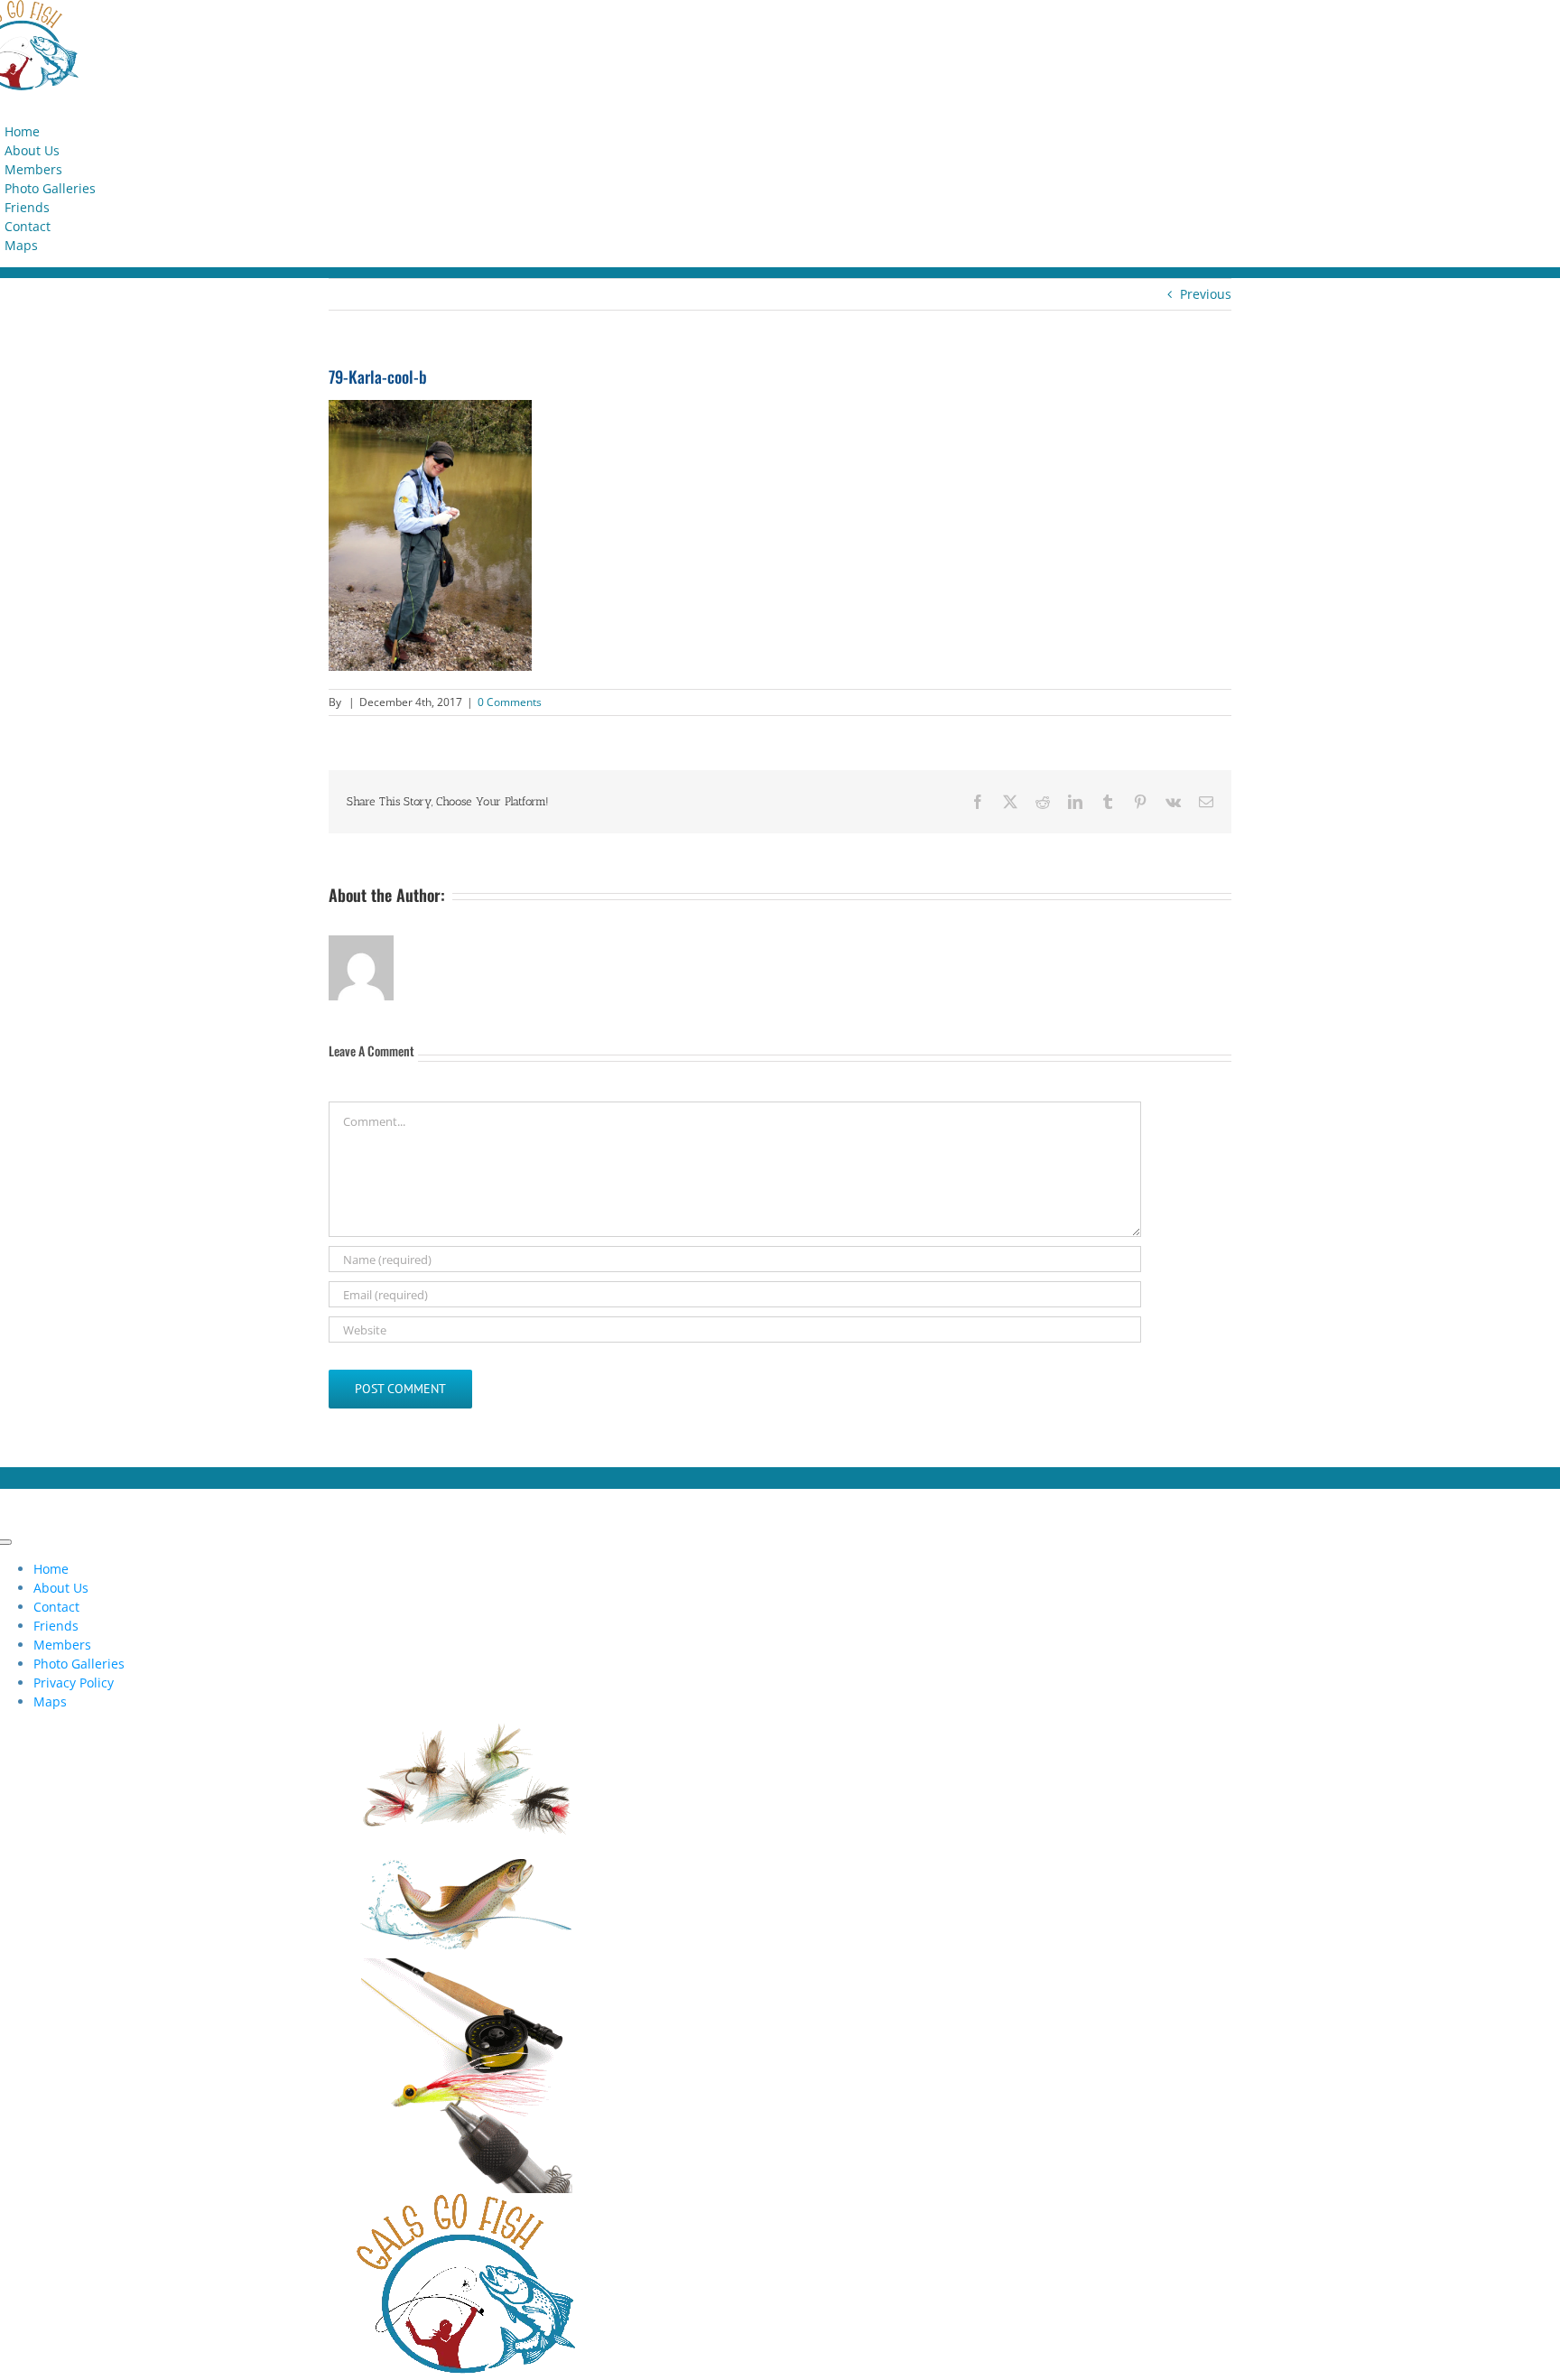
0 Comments (510, 702)
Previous (1206, 294)
